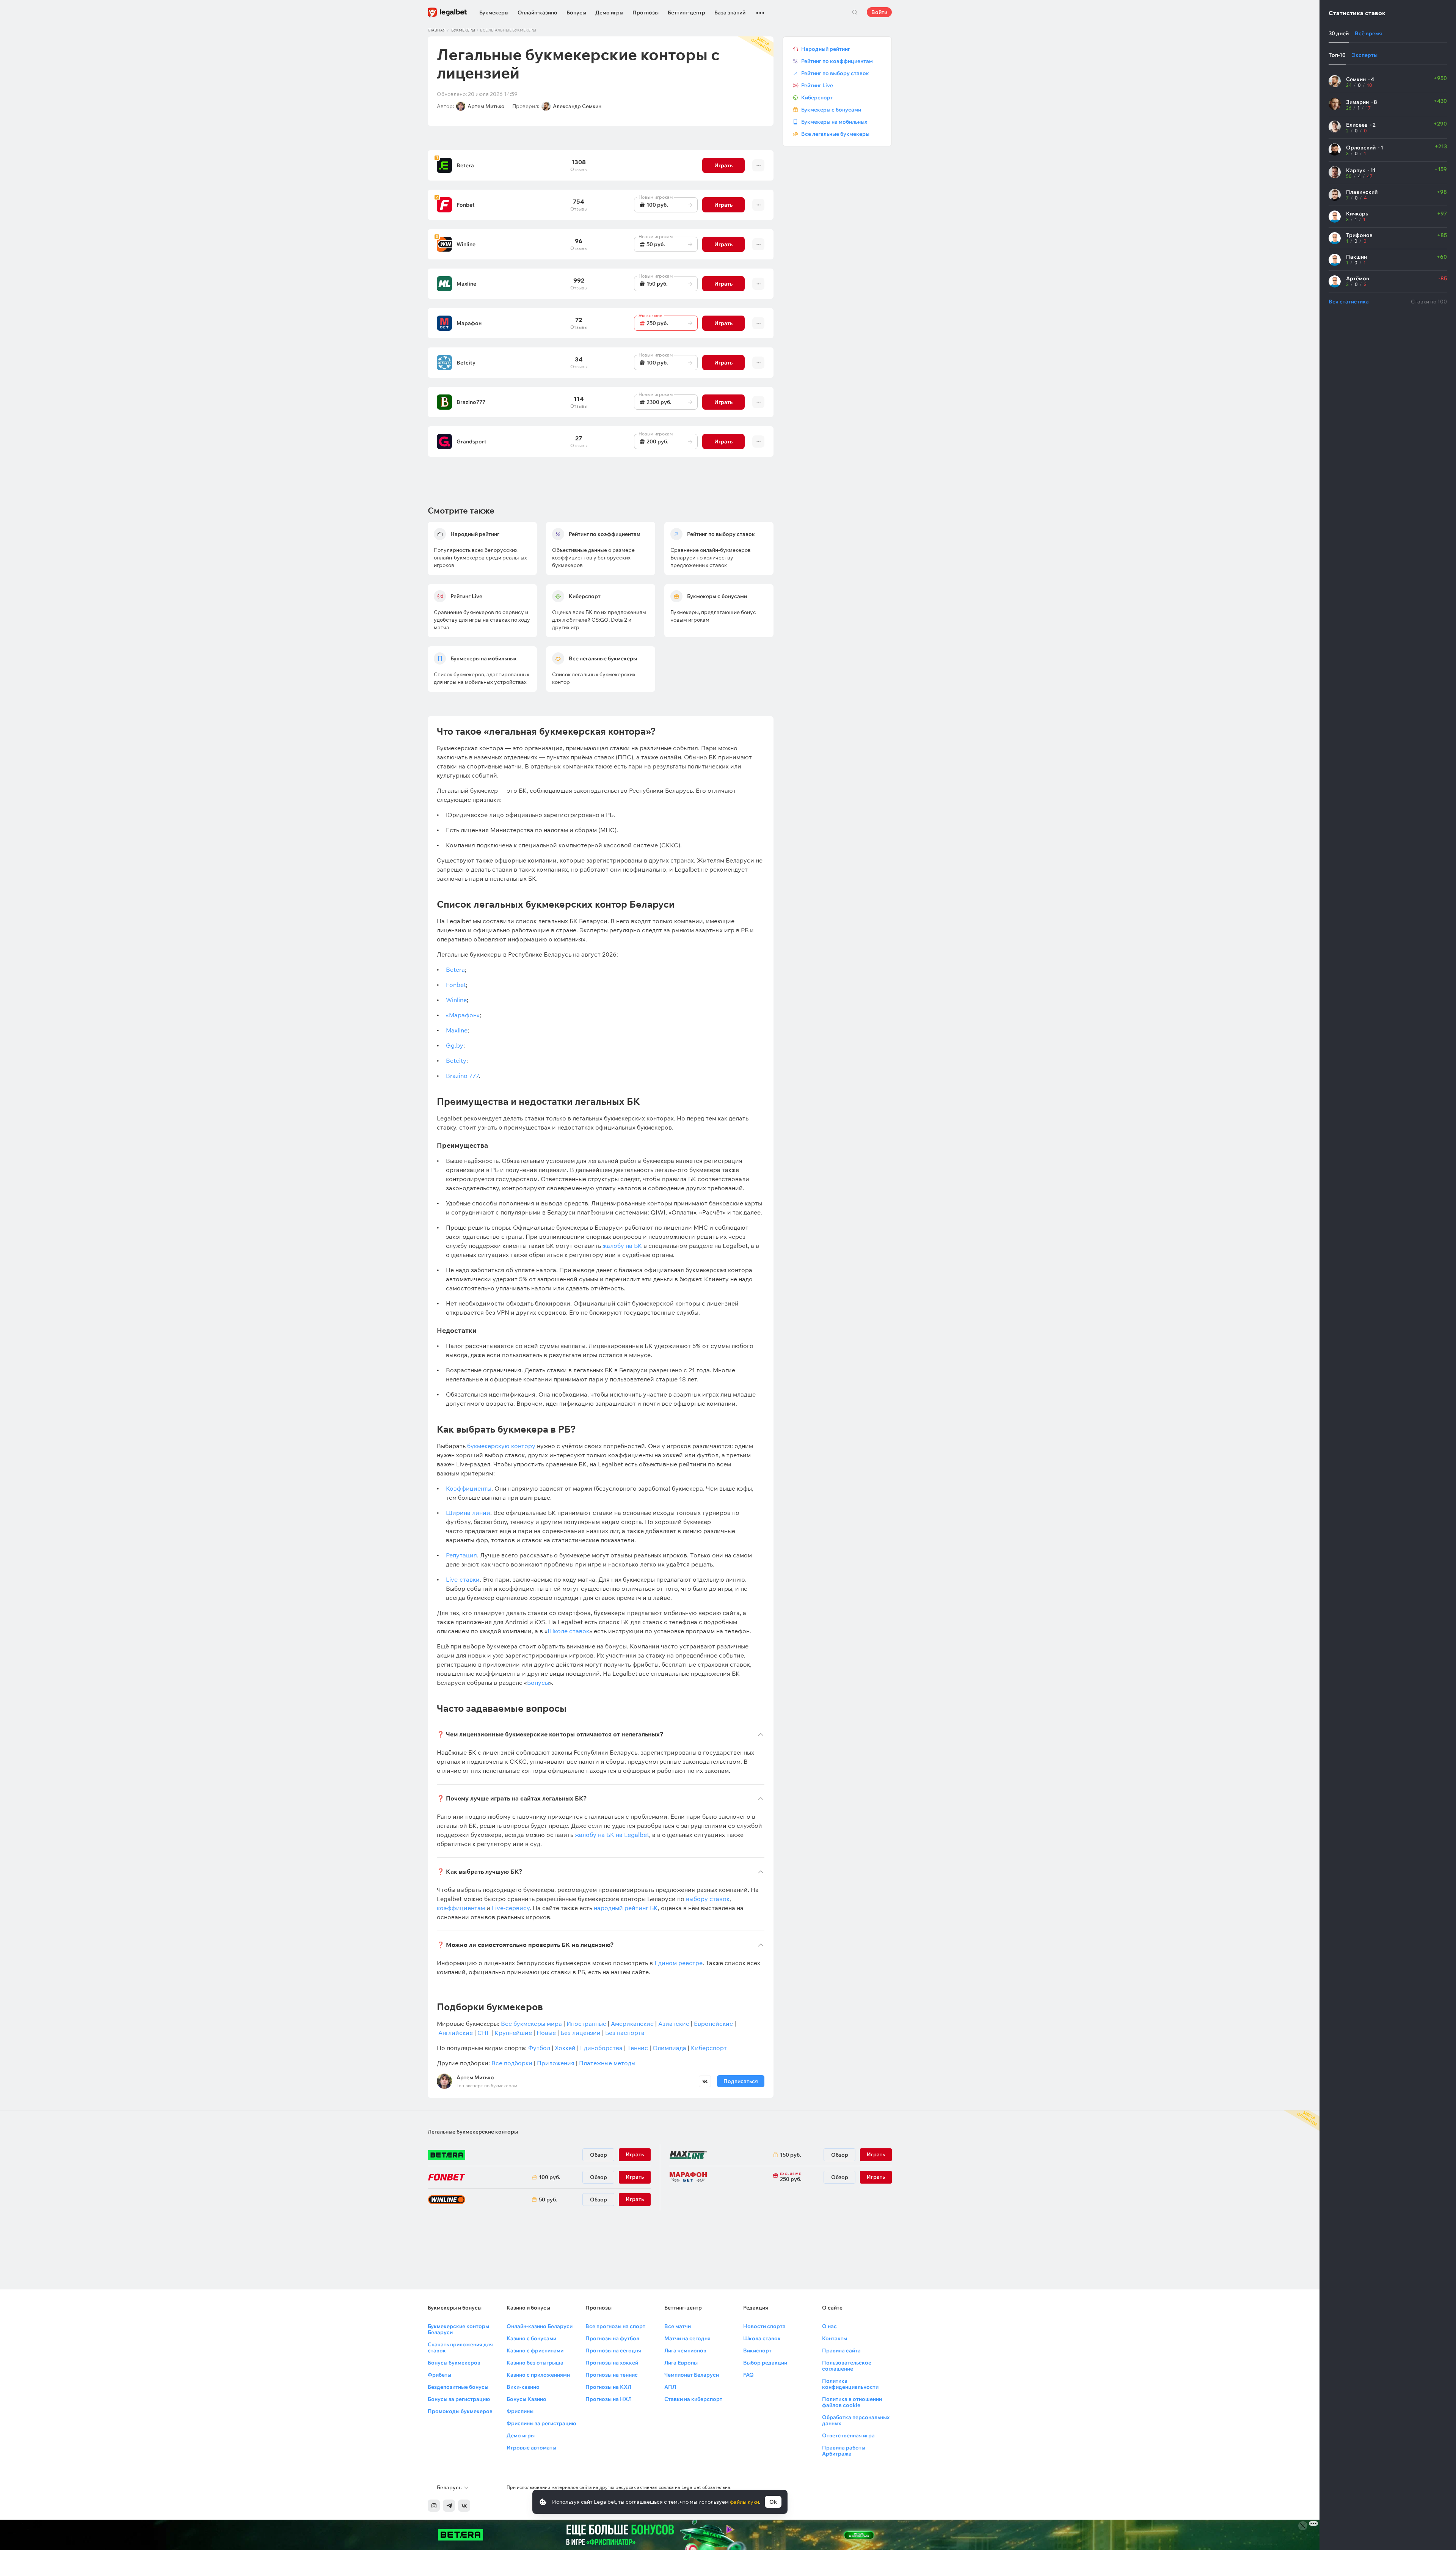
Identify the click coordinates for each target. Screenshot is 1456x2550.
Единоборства (601, 2048)
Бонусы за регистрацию (459, 2399)
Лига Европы (681, 2363)
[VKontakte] (464, 2506)
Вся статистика (1349, 302)
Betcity (466, 363)
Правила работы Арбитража (844, 2451)
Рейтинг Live (817, 85)
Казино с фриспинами (535, 2350)
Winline (466, 244)
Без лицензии (581, 2033)
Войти (879, 12)
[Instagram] (434, 2506)
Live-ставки (463, 1579)
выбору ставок (708, 1899)
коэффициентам (461, 1908)
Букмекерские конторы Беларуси (458, 2329)
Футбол (539, 2048)
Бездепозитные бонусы (458, 2387)
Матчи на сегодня (687, 2338)
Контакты (835, 2338)
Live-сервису (511, 1908)
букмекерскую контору (501, 1446)
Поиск (855, 12)
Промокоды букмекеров (460, 2411)
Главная (437, 30)
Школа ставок (762, 2338)
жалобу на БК (622, 1246)
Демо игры (609, 13)
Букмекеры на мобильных (834, 122)
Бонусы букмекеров (454, 2363)
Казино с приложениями (538, 2375)
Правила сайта (841, 2350)
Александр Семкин (577, 106)
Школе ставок (568, 1631)
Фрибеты (439, 2375)
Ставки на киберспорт (693, 2399)
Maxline (466, 284)
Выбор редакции (765, 2363)
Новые (546, 2033)
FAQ (748, 2375)
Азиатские (674, 2024)
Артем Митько (486, 106)
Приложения (556, 2063)
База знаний (730, 13)
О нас (829, 2326)
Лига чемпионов (685, 2350)
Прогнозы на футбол (612, 2338)
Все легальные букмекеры (835, 134)
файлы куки (744, 2502)
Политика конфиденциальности (850, 2384)
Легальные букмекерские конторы (473, 2132)
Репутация (461, 1555)
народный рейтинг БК (626, 1908)
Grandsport (471, 441)
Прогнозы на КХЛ (608, 2387)
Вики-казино (523, 2387)
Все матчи (678, 2326)
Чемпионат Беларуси (692, 2375)
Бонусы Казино (526, 2399)
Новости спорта (764, 2326)
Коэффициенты (469, 1488)
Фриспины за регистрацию (541, 2423)
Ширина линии (468, 1513)
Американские (632, 2024)
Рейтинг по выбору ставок (835, 73)
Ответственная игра (848, 2435)
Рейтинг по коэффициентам (837, 61)
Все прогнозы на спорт (615, 2326)
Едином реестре (679, 1963)
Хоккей (565, 2048)
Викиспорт (757, 2350)
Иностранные (586, 2024)
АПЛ (670, 2387)
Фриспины (520, 2411)
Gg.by (455, 1045)
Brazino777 (471, 402)
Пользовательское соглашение (847, 2366)
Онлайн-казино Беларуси (540, 2326)
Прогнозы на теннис (612, 2375)
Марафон (469, 323)
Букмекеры (494, 13)
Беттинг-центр (686, 13)
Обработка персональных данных (856, 2420)
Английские (456, 2033)
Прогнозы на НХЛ (609, 2399)
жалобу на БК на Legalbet (612, 1835)
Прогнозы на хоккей (612, 2363)
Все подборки (512, 2063)
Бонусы (576, 13)
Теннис (638, 2048)
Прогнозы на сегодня (613, 2350)
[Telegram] (449, 2506)
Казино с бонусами (531, 2338)
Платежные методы (607, 2063)
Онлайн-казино (537, 13)
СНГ (484, 2033)
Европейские (713, 2024)
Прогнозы (646, 13)
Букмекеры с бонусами (831, 110)
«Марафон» (463, 1015)
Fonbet (466, 205)
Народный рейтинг (826, 49)
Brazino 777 (462, 1076)
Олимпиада (669, 2048)
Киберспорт (709, 2048)
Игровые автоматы (531, 2448)
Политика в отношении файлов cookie (852, 2402)
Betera (465, 165)
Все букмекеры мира (531, 2024)
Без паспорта (625, 2033)
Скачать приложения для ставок (460, 2347)
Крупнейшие (513, 2033)
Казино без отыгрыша (535, 2363)
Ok (773, 2502)
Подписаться (741, 2081)
